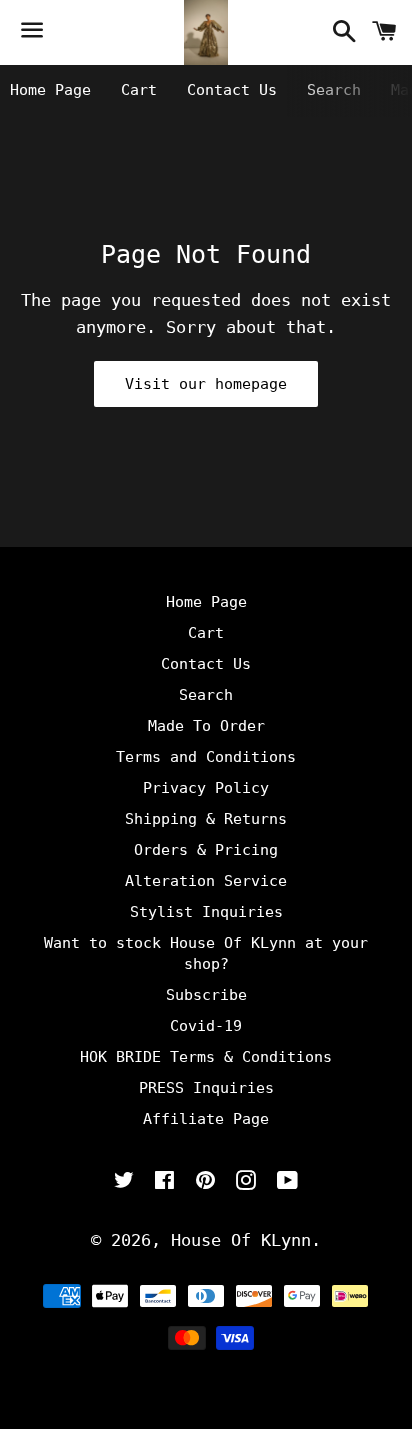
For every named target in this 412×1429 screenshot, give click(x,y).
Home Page (50, 90)
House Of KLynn (241, 1240)
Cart (139, 90)
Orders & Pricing (206, 850)
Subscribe (206, 995)
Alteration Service (206, 881)
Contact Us (232, 90)
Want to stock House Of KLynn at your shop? (206, 953)
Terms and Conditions (206, 757)
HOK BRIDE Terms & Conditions (206, 1057)
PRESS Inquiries (206, 1088)
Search (334, 90)
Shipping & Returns (206, 819)
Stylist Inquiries (206, 912)
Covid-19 (206, 1026)
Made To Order (206, 726)
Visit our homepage (206, 384)
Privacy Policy (206, 788)
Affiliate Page (206, 1119)
